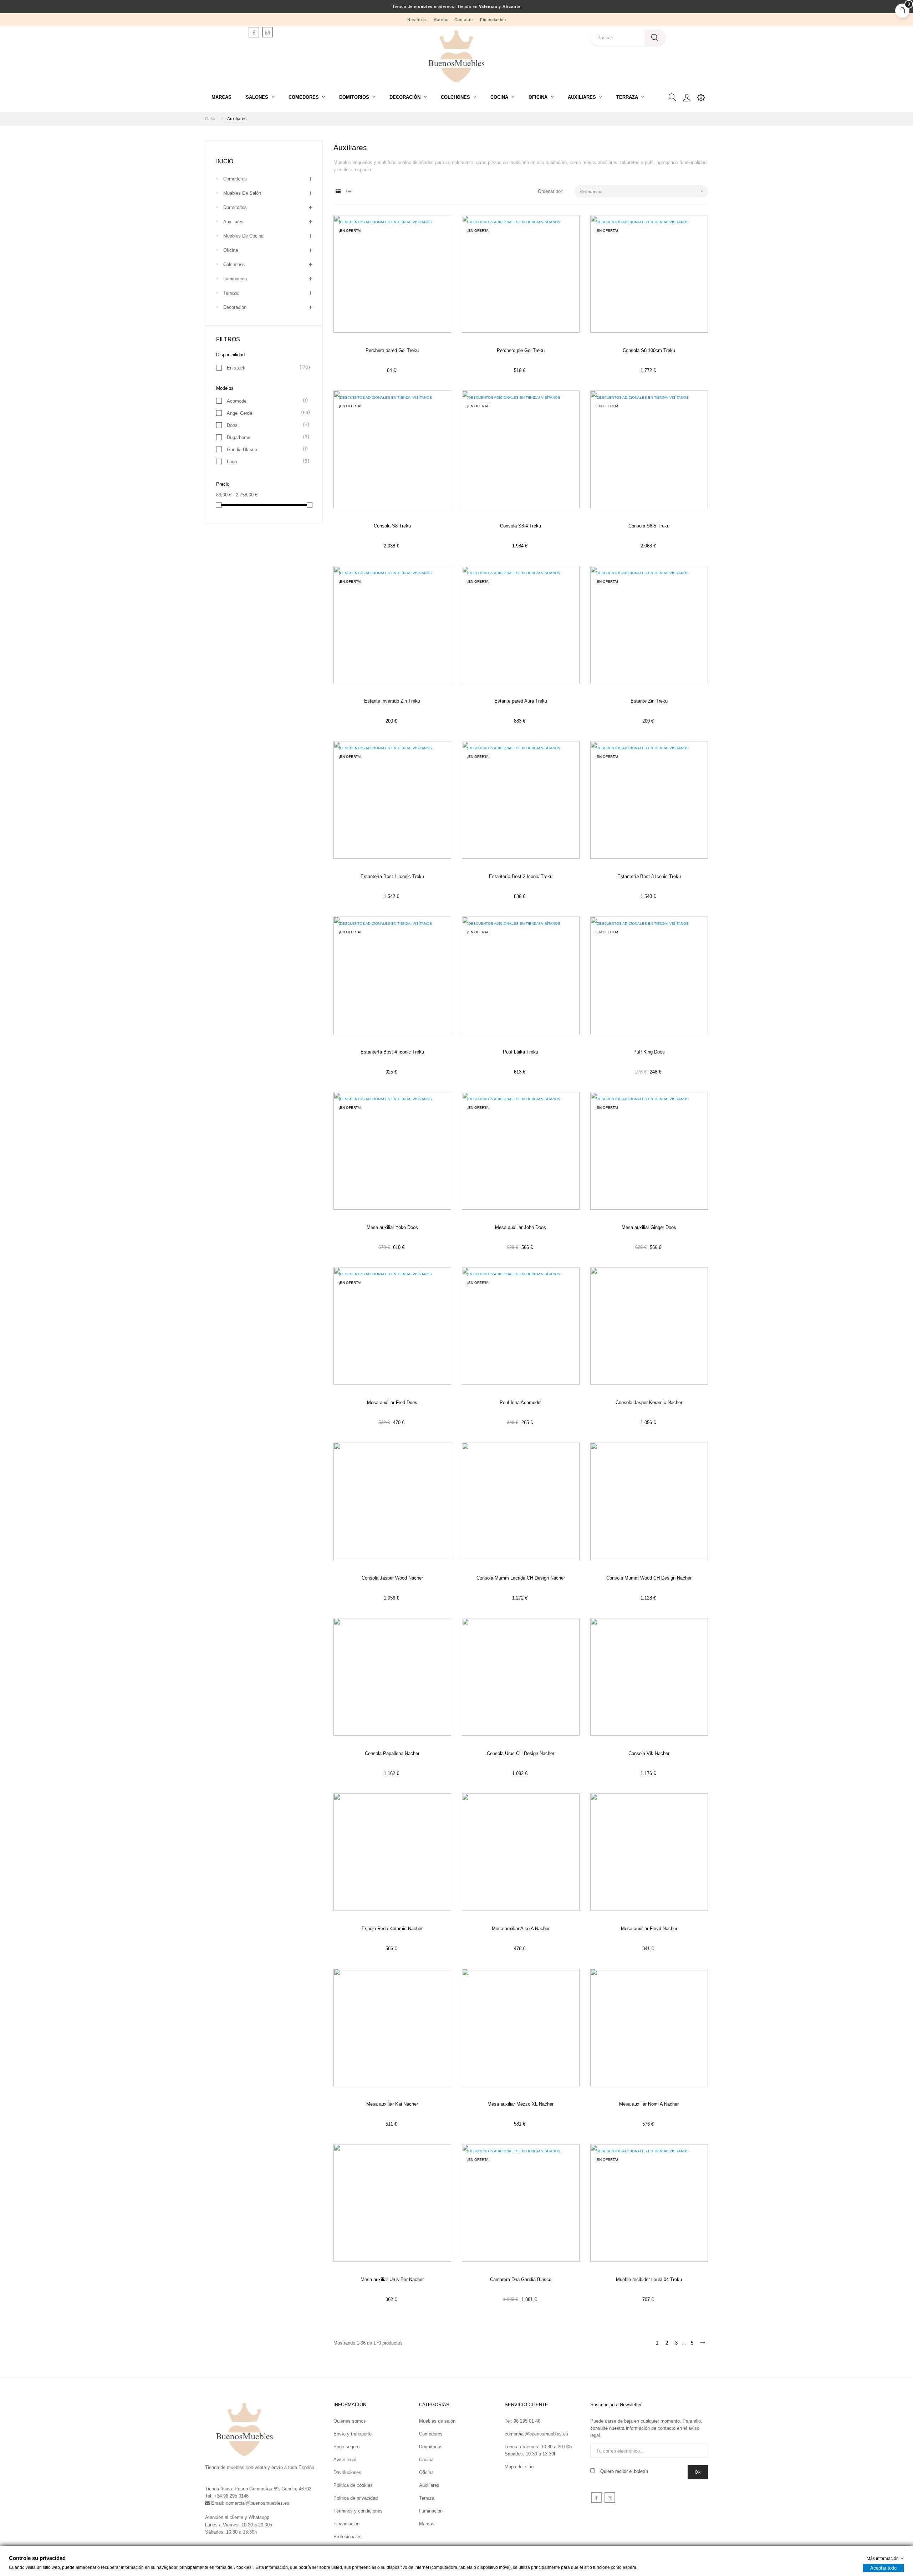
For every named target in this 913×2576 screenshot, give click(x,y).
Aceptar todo (883, 2568)
